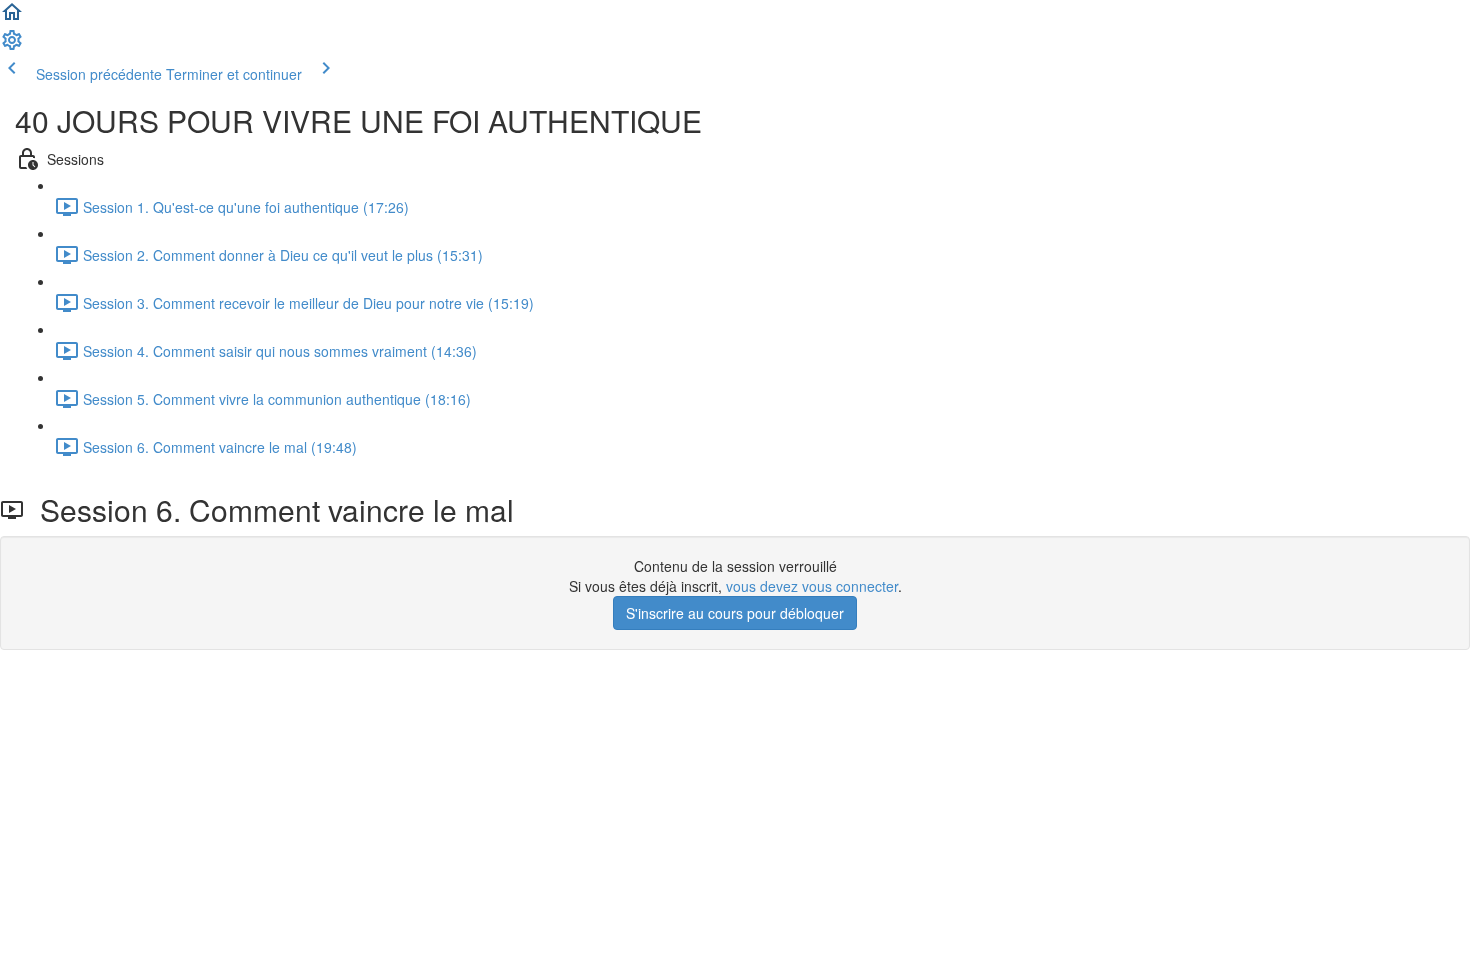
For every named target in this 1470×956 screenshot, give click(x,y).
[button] (12, 18)
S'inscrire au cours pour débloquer (735, 613)
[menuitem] (12, 46)
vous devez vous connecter (812, 586)
